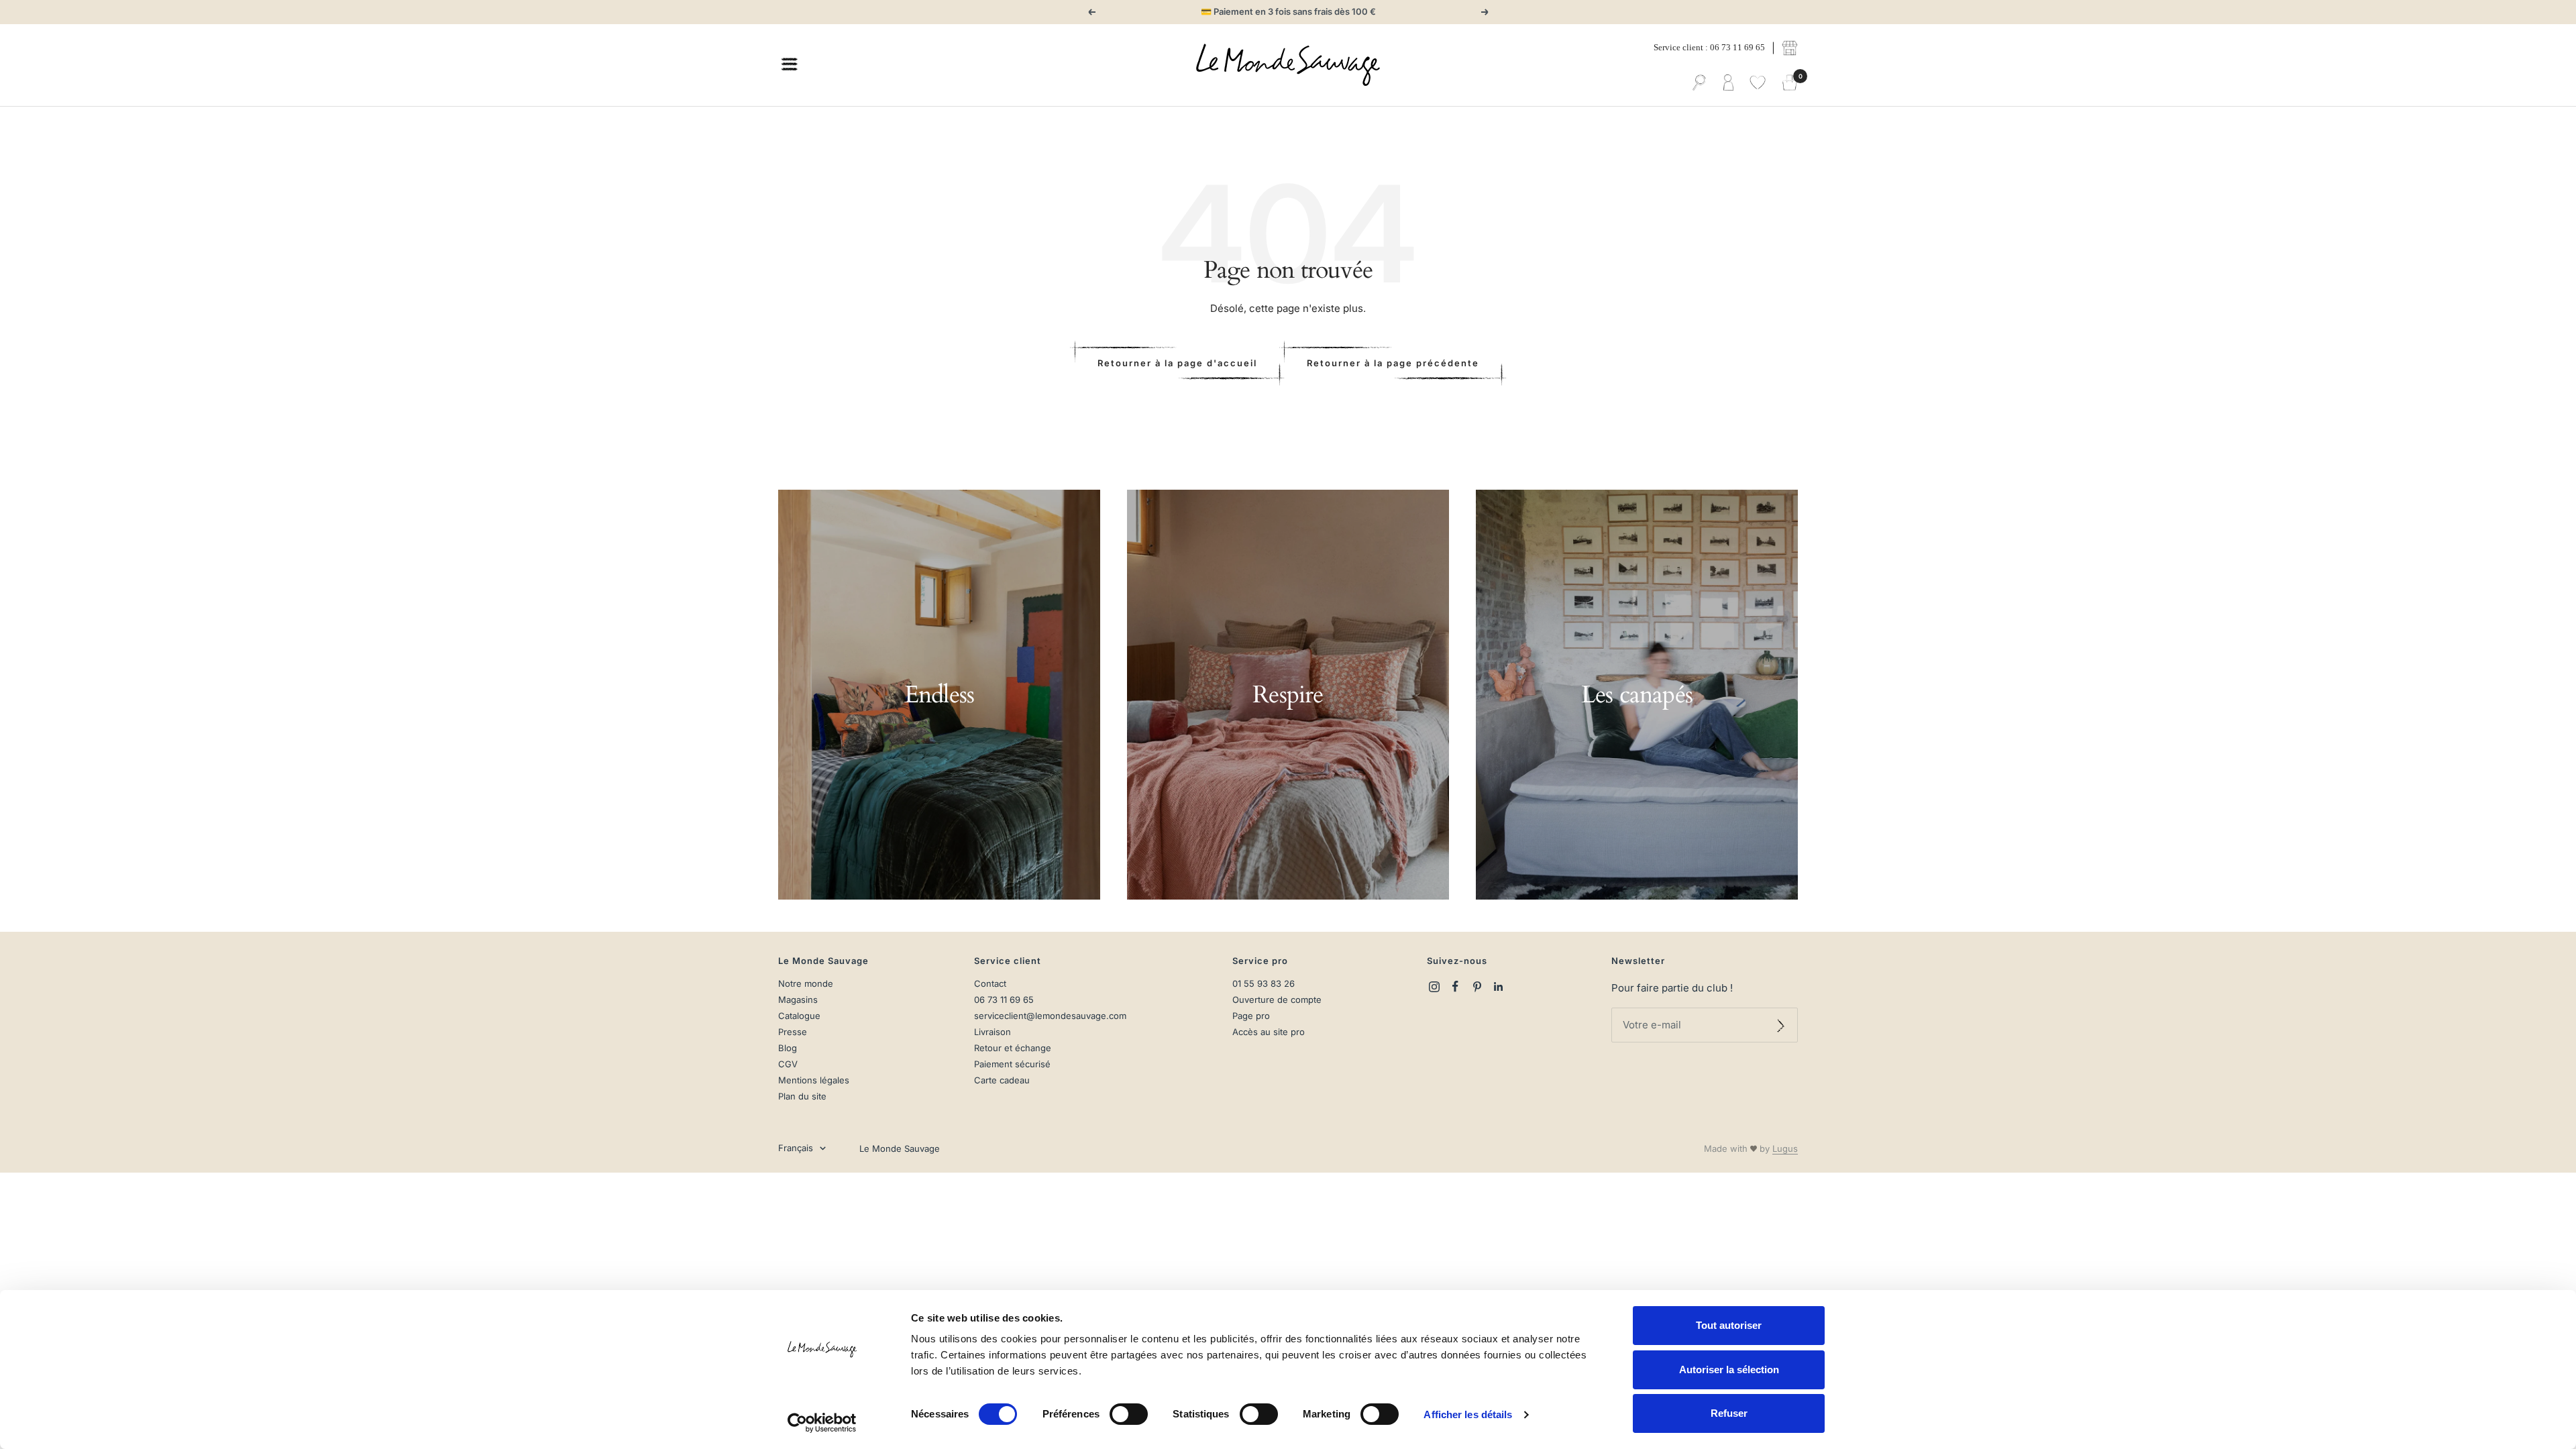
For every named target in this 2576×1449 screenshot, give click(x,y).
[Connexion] (1728, 83)
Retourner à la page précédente (1393, 363)
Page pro (1251, 1016)
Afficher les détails (1468, 1414)
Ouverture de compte (1277, 1000)
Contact (990, 984)
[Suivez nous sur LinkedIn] (1499, 987)
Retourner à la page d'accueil (1177, 363)
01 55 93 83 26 (1264, 984)
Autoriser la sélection (1729, 1370)
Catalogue (799, 1016)
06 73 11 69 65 (1004, 1000)
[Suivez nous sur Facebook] (1456, 987)
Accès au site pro (1269, 1032)
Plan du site (802, 1096)
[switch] (1129, 1414)
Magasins (798, 1000)
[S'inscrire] (1781, 1025)
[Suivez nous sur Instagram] (1434, 987)
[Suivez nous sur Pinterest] (1477, 987)
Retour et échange (1013, 1048)
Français (796, 1148)
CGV (788, 1064)
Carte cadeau (1002, 1080)
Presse (793, 1032)
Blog (788, 1048)
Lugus (1785, 1148)
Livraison (992, 1032)
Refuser (1729, 1413)
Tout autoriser (1729, 1325)
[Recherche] (1699, 83)
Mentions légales (814, 1080)
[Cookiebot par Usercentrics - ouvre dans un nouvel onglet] (822, 1423)
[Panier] (1790, 83)
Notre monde (806, 984)
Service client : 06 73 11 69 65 (1709, 47)
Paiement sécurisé (1012, 1064)
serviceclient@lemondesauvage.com (1050, 1016)
